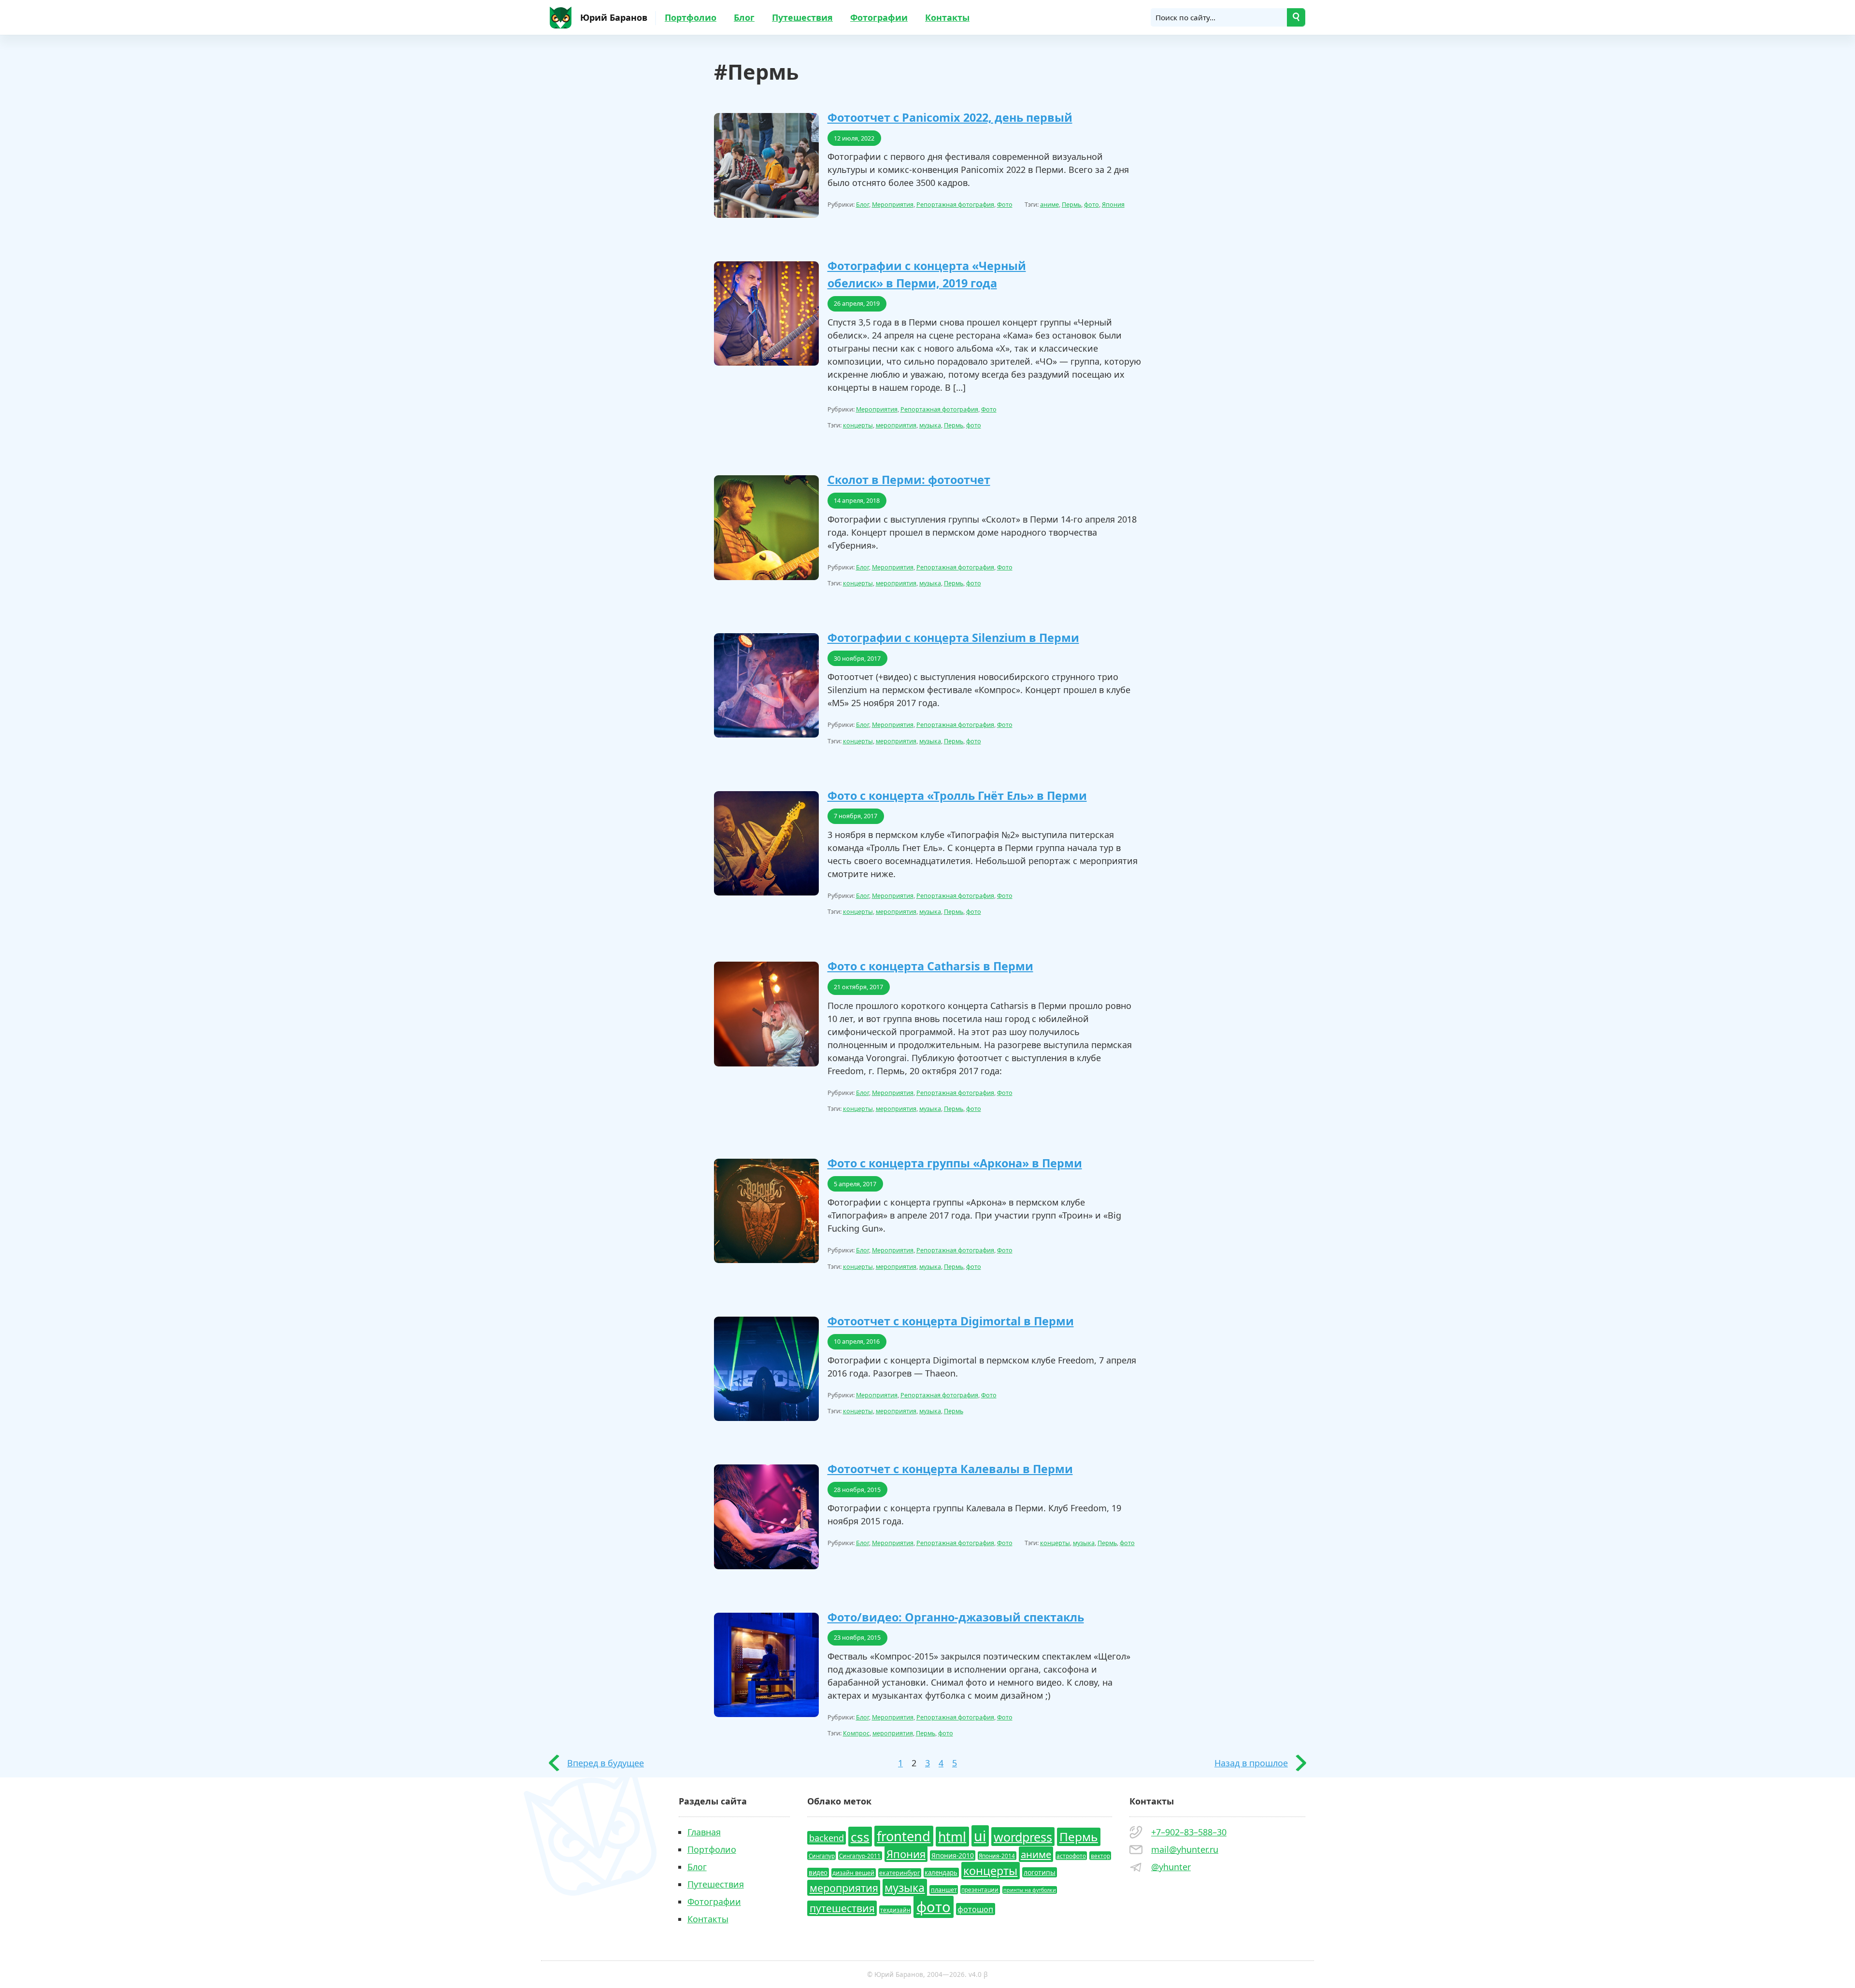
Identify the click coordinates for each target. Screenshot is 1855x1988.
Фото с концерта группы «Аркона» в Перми (955, 1163)
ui (980, 1836)
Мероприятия (893, 205)
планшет (944, 1890)
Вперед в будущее (606, 1763)
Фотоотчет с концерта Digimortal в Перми (951, 1321)
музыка (930, 425)
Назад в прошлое (1251, 1763)
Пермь (1071, 205)
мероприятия (896, 425)
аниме (1049, 205)
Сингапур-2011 (860, 1856)
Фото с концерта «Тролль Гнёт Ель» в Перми (957, 795)
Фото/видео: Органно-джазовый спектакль (956, 1617)
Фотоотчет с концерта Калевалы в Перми (950, 1469)
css (860, 1836)
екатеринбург (899, 1873)
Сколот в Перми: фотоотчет (909, 480)
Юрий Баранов (614, 17)
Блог (744, 17)
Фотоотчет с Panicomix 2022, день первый (950, 117)
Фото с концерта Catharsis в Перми (930, 966)
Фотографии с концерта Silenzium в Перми (953, 638)
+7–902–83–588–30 (1189, 1832)
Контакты (947, 17)
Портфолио (691, 17)
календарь (941, 1873)
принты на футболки (1030, 1890)
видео (818, 1873)
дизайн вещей (853, 1873)
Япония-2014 (997, 1856)
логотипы (1040, 1872)
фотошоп (975, 1909)
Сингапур (822, 1856)
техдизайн (895, 1910)
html (952, 1836)
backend (827, 1838)
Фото (1005, 205)
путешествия (842, 1908)
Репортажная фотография (955, 205)
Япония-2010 (953, 1855)
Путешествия (802, 17)
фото (1092, 205)
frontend (904, 1836)
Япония (1113, 205)
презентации (980, 1889)
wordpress (1023, 1836)
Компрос (856, 1733)
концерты (858, 425)
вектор (1100, 1856)
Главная (704, 1832)
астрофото (1071, 1856)
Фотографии (879, 17)
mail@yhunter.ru (1185, 1849)
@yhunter (1171, 1867)
